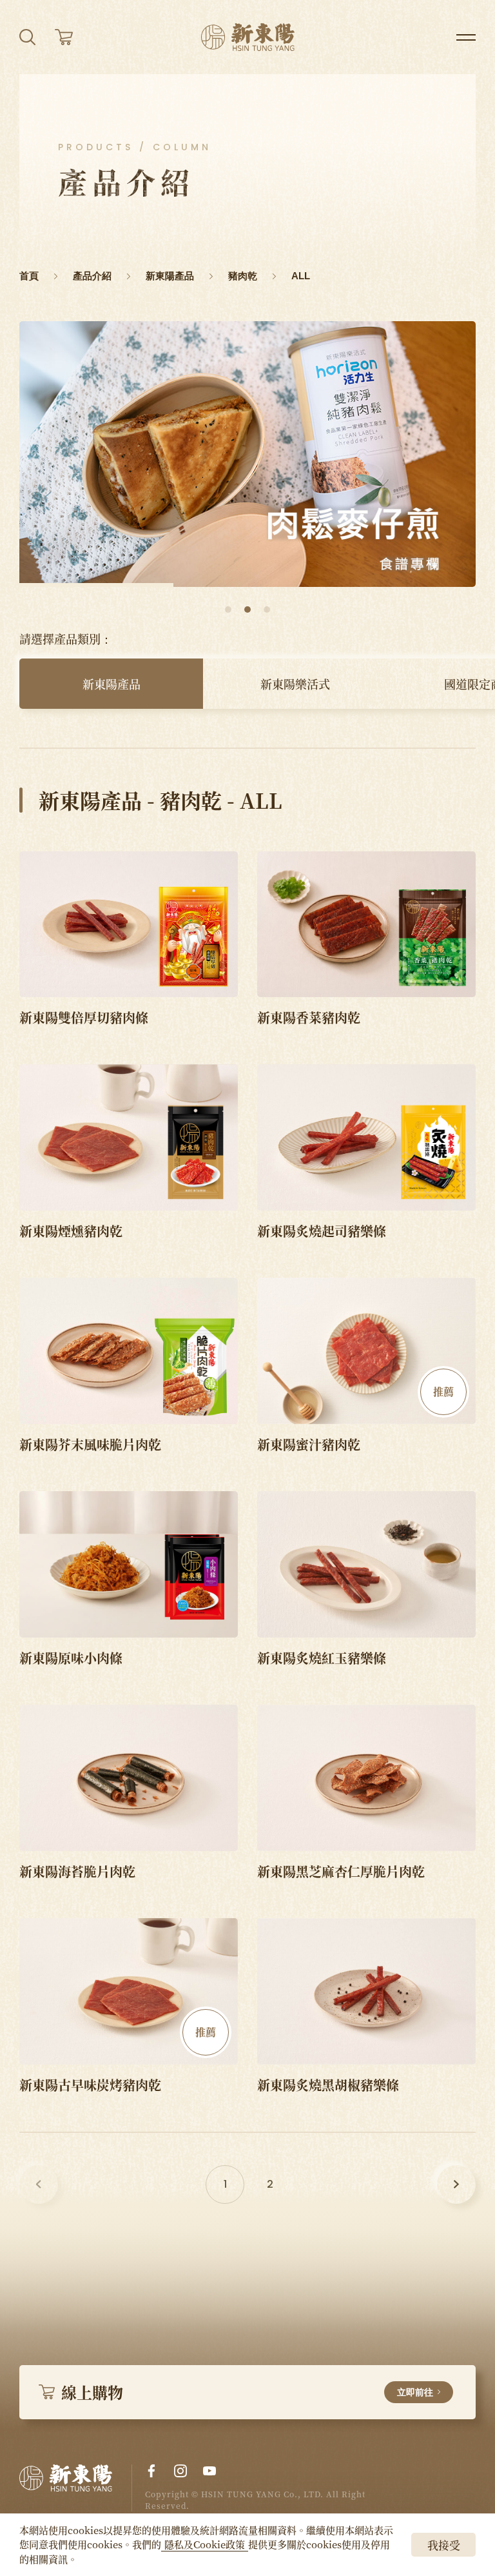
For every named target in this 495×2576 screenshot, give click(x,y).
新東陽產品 (112, 684)
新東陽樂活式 (295, 684)
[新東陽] (76, 2488)
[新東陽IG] (180, 2471)
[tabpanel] (247, 454)
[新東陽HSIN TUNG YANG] (248, 37)
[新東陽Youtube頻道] (209, 2471)
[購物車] (64, 37)
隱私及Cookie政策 (205, 2544)
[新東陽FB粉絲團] (151, 2471)
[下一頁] (456, 2185)
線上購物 (247, 2392)
